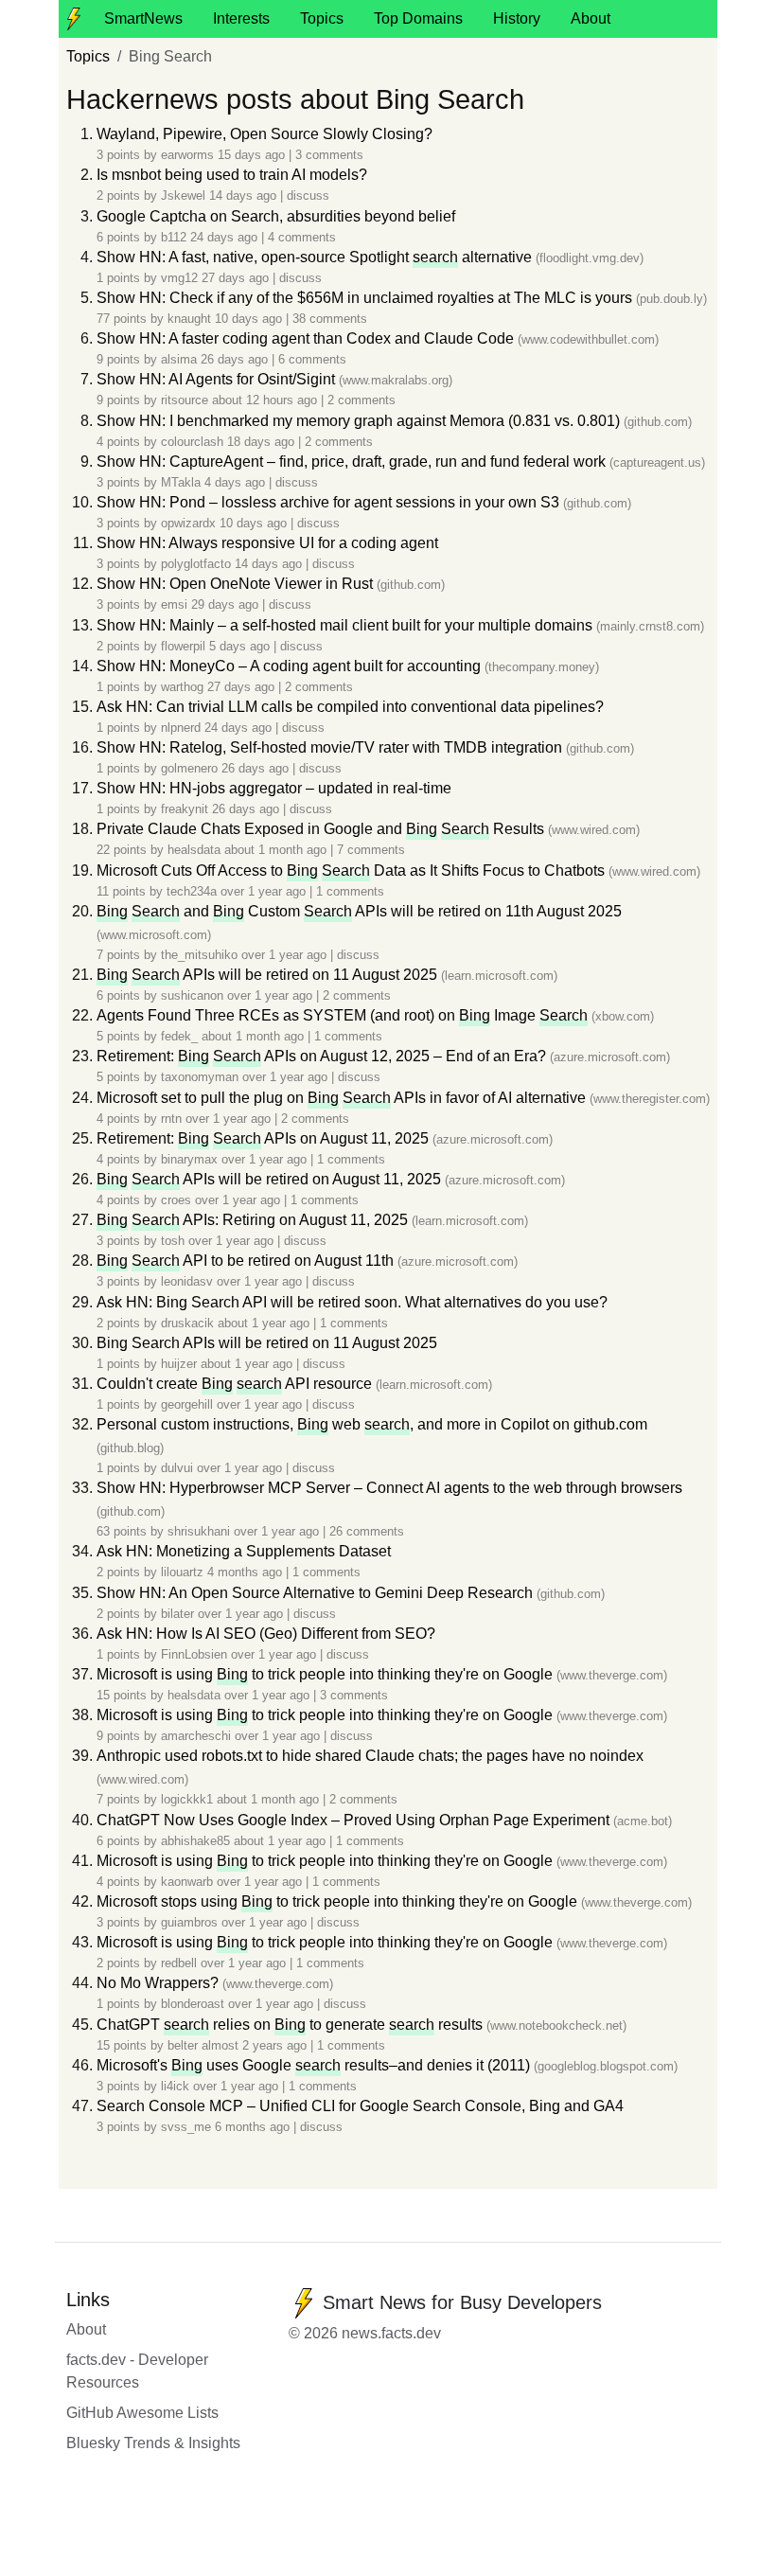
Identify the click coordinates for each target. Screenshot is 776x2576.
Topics (322, 18)
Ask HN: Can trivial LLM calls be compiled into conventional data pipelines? (350, 707)
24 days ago (226, 237)
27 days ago (237, 278)
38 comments (330, 319)
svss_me (186, 2127)
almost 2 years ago (256, 2045)
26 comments (367, 1531)
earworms (187, 155)
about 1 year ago (265, 1323)
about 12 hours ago (266, 400)
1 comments (350, 891)
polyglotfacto (196, 564)
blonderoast (193, 2004)
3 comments (329, 155)
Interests (241, 18)
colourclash (192, 442)
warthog (182, 687)
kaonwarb (187, 1882)
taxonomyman (200, 1077)
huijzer (179, 1364)
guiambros (189, 1922)
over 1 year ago (265, 891)
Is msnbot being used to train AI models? (232, 175)
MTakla (181, 482)
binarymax (189, 1159)
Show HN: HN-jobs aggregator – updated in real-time (274, 788)
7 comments (371, 850)
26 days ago (236, 359)
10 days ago (250, 319)
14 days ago (245, 195)
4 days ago (237, 482)
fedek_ (179, 1036)
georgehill (187, 1404)
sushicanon (192, 995)
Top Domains (418, 18)
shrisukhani (199, 1531)
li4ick (175, 2086)
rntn (171, 1119)
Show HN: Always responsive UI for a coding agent (267, 543)
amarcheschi (196, 1736)
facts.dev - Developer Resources (137, 2371)
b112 (174, 237)
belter (183, 2045)
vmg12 (179, 278)
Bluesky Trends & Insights (153, 2443)
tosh (173, 1241)
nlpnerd (181, 728)
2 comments (362, 400)
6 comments (312, 359)
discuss (308, 195)
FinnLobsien (194, 1654)
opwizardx (188, 523)
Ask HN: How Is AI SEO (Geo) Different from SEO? (266, 1634)
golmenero (189, 768)
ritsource (185, 400)
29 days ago (227, 604)
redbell (179, 1963)
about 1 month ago (277, 850)
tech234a (192, 891)
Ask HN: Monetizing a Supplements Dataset (244, 1551)
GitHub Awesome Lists (142, 2413)
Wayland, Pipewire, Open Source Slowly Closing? (265, 134)
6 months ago (254, 2127)
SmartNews (143, 18)
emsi (174, 604)
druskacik (187, 1323)
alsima (179, 359)
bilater (177, 1614)
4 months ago (247, 1572)
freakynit (185, 809)
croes (176, 1200)
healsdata (194, 850)
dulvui (177, 1468)
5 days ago (241, 646)
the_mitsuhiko (199, 955)
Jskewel (183, 195)
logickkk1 (187, 1799)
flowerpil (183, 646)
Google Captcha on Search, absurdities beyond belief (276, 216)
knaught (189, 319)
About (591, 18)
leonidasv (187, 1281)
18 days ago (263, 442)
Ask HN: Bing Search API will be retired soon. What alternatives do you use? (352, 1302)
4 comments (302, 237)
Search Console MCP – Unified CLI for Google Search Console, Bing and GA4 (360, 2106)
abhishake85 (195, 1841)
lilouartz (182, 1572)
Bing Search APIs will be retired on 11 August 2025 (267, 1343)
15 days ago (253, 155)
